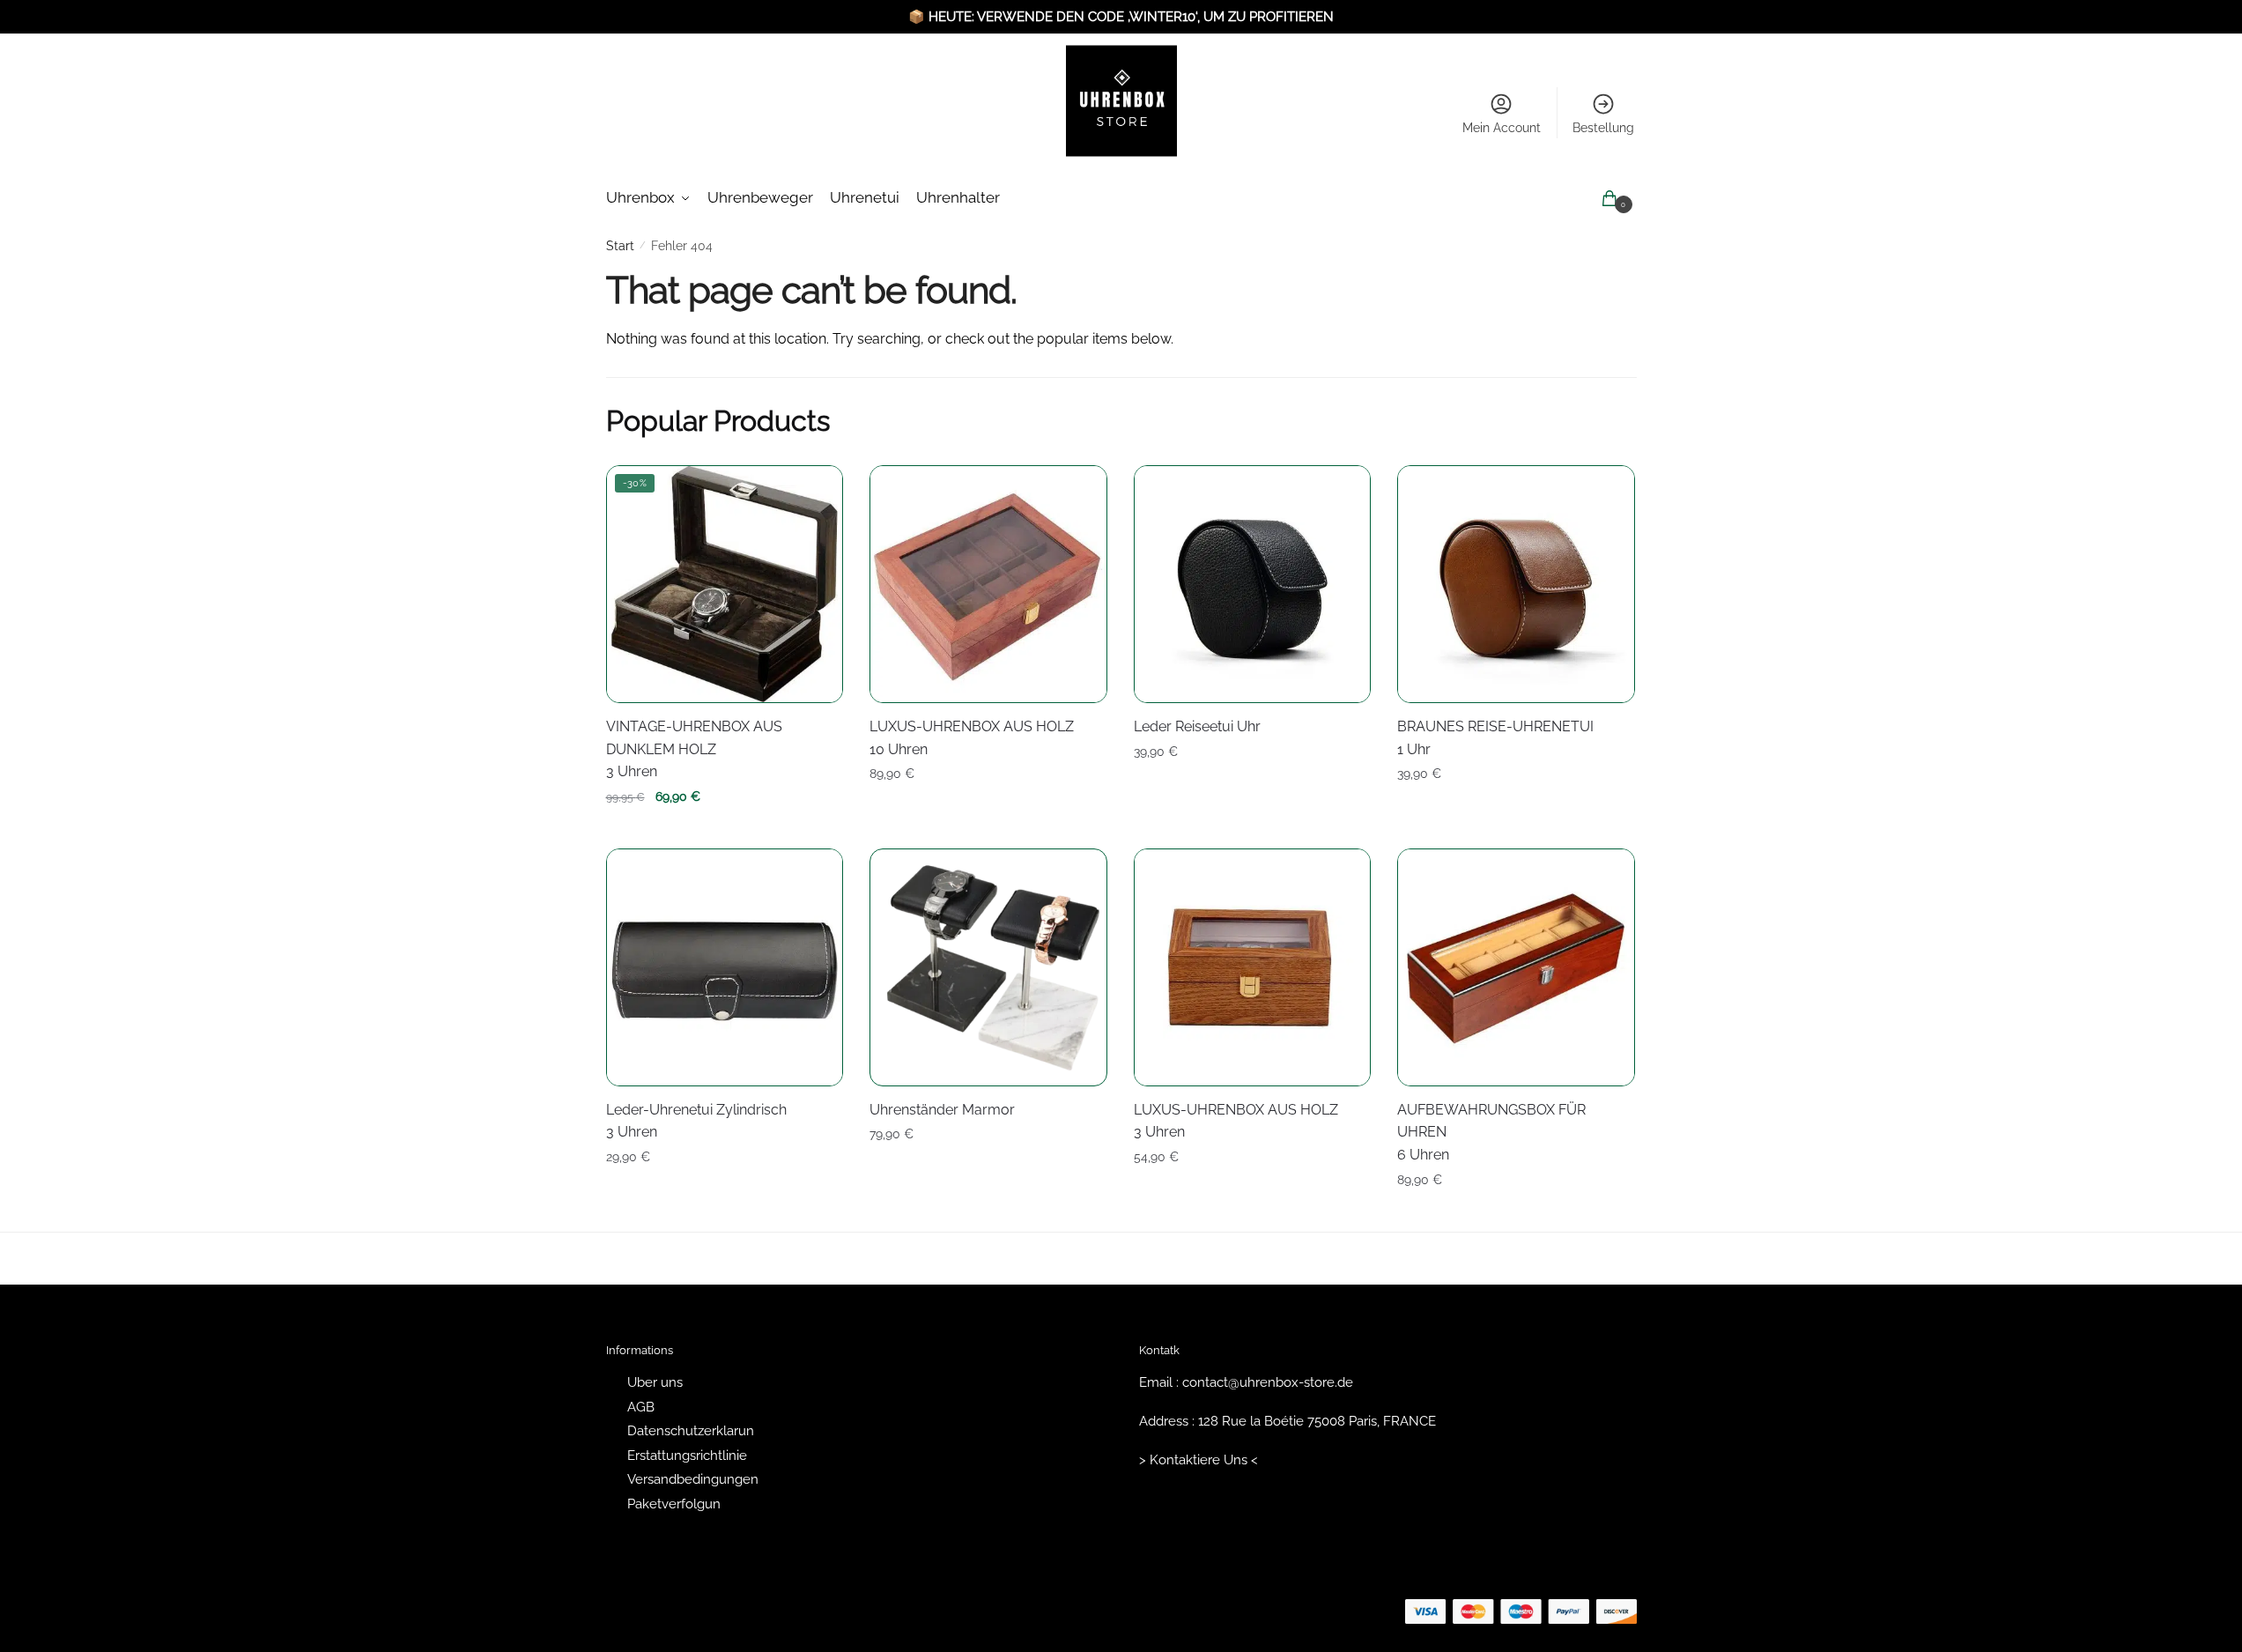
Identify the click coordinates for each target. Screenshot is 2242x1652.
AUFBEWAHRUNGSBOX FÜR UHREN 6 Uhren (1491, 1133)
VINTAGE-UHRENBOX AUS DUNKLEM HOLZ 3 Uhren (694, 749)
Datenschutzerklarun (691, 1431)
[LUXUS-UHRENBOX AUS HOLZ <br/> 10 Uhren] (988, 584)
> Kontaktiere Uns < (1199, 1460)
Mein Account (1502, 128)
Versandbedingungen (693, 1479)
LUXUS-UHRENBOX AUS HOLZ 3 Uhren (1236, 1121)
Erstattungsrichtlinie (687, 1456)
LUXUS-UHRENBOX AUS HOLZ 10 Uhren (972, 738)
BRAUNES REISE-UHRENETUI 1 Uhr (1495, 738)
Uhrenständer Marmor (942, 1110)
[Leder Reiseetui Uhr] (1253, 584)
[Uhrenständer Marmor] (988, 967)
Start (620, 246)
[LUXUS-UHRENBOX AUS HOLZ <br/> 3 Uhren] (1253, 967)
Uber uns (655, 1382)
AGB (641, 1407)
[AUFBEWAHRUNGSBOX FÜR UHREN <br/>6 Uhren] (1516, 967)
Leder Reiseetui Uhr (1197, 726)
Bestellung (1603, 128)
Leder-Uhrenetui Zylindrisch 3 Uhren (696, 1121)
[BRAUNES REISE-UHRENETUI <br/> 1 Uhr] (1516, 584)
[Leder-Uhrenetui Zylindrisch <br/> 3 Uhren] (725, 967)
